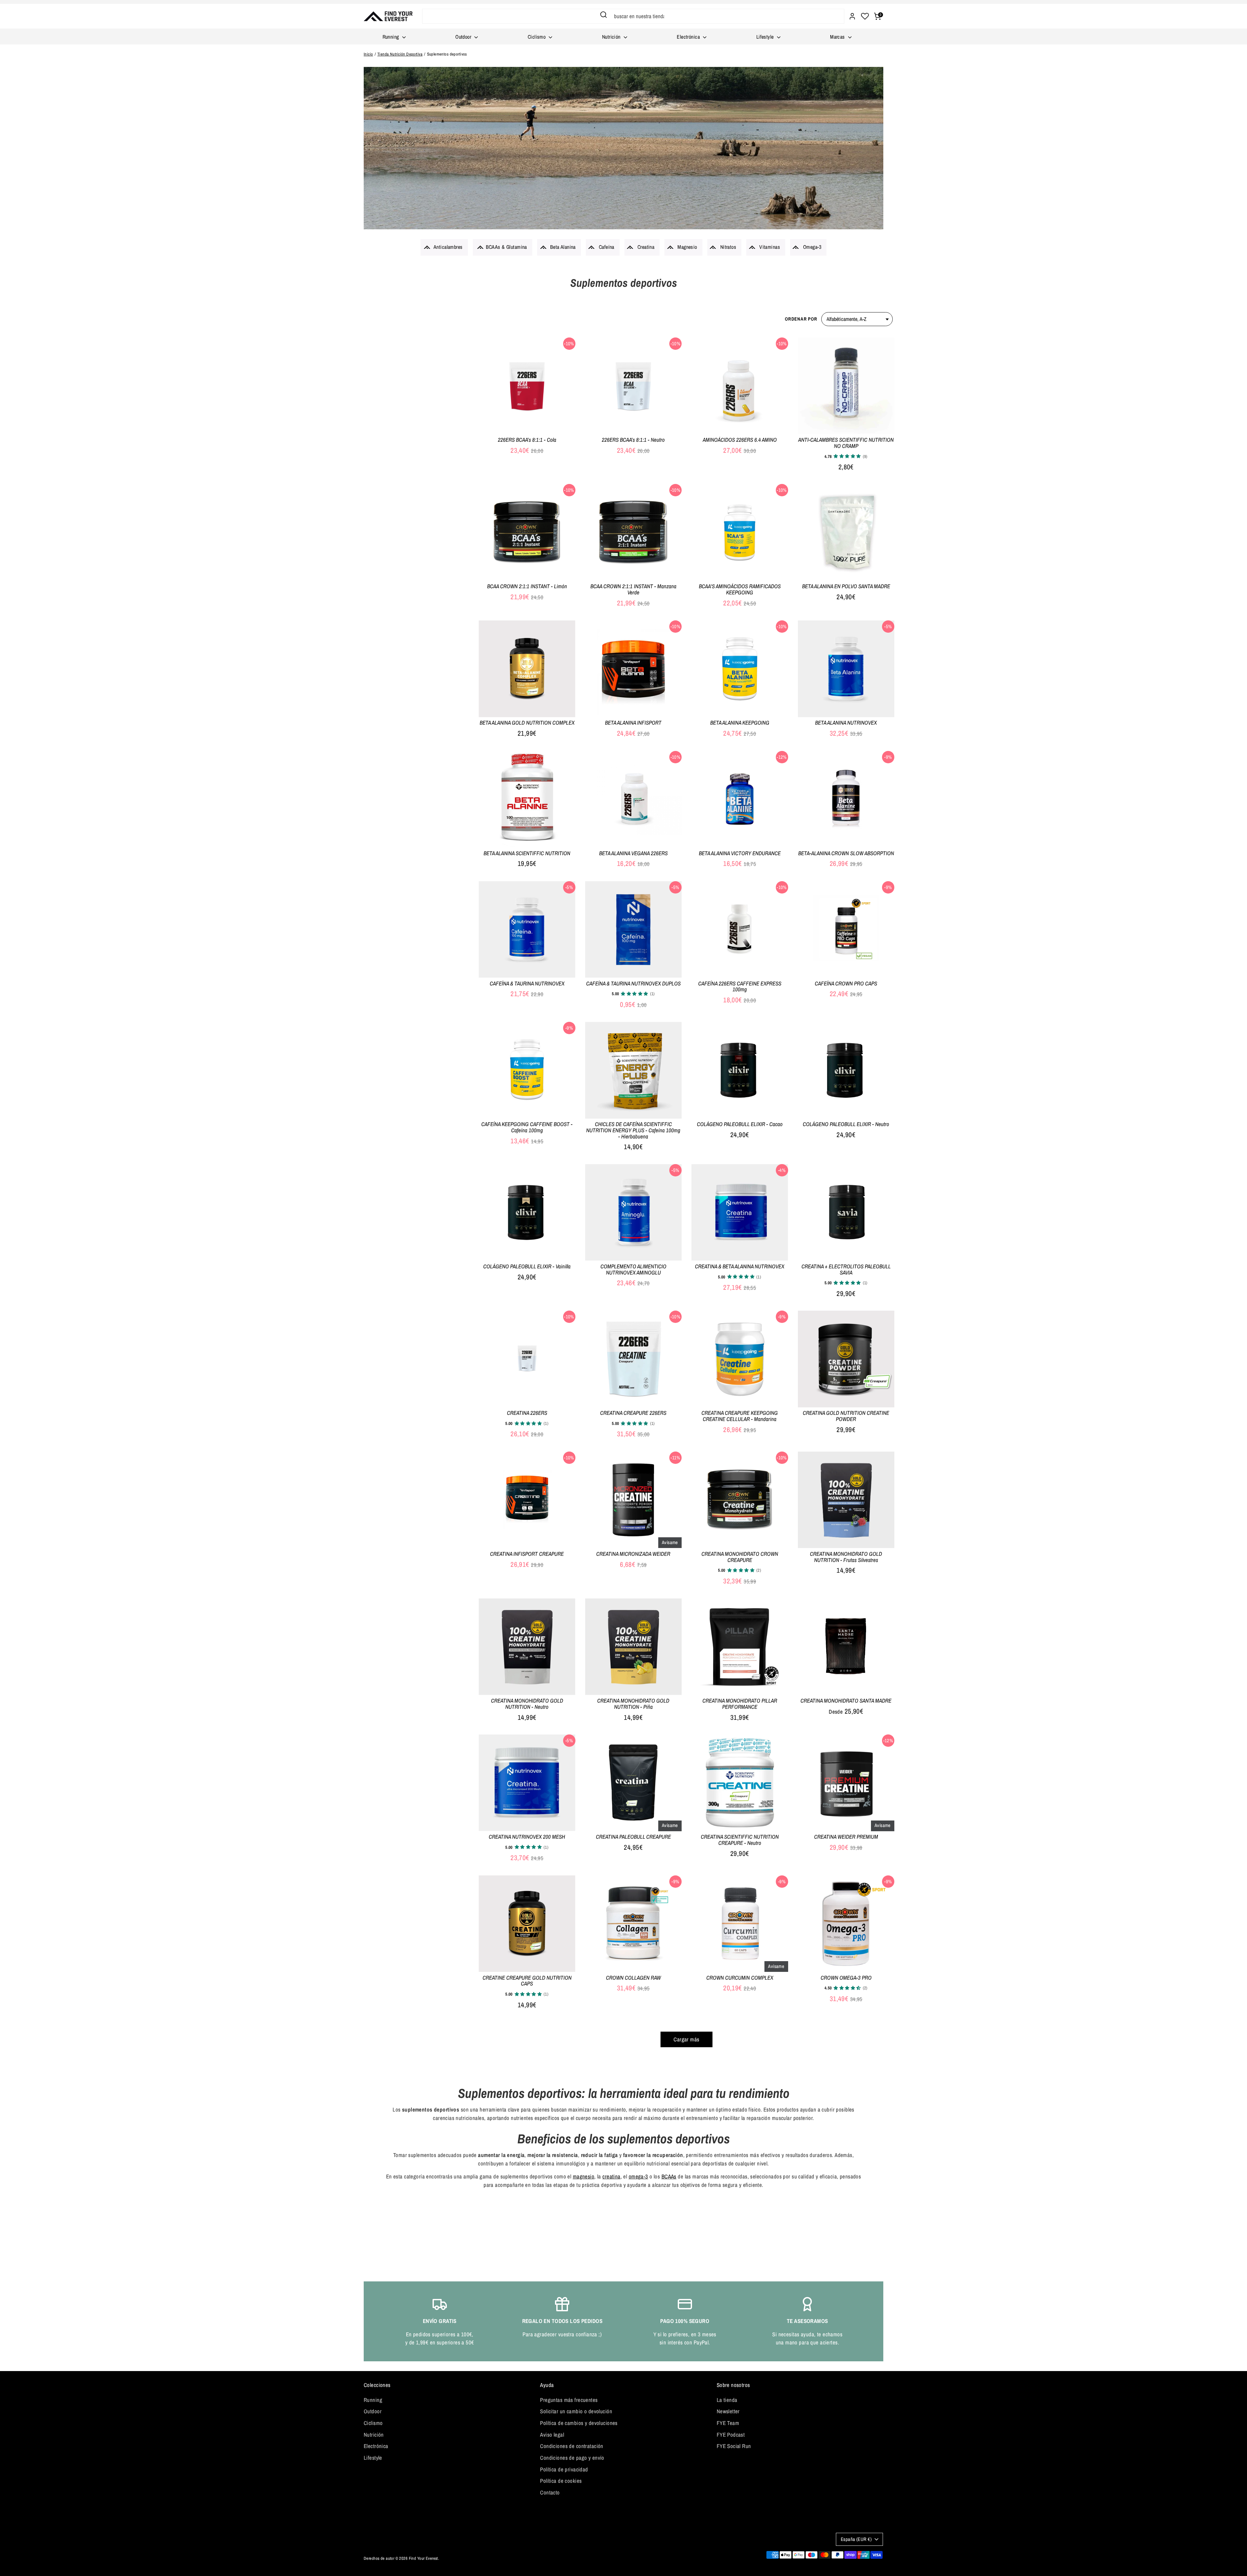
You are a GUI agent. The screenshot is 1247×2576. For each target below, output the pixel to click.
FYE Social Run (734, 2446)
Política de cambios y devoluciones (579, 2423)
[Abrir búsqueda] (604, 15)
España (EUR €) (856, 2539)
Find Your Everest (423, 2558)
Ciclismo (537, 37)
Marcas (838, 37)
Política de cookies (561, 2481)
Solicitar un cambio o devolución (576, 2411)
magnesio (584, 2176)
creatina (611, 2176)
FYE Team (728, 2423)
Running (391, 37)
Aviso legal (552, 2435)
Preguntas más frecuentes (569, 2400)
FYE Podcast (731, 2435)
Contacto (550, 2492)
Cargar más (686, 2039)
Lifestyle (766, 37)
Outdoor (464, 37)
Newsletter (728, 2411)
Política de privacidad (564, 2469)
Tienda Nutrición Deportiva (400, 54)
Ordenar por (801, 319)
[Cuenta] (852, 16)
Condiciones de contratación (572, 2446)
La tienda (727, 2400)
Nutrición (612, 37)
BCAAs (669, 2176)
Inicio (368, 54)
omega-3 (638, 2176)
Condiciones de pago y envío (572, 2458)
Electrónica (689, 37)
